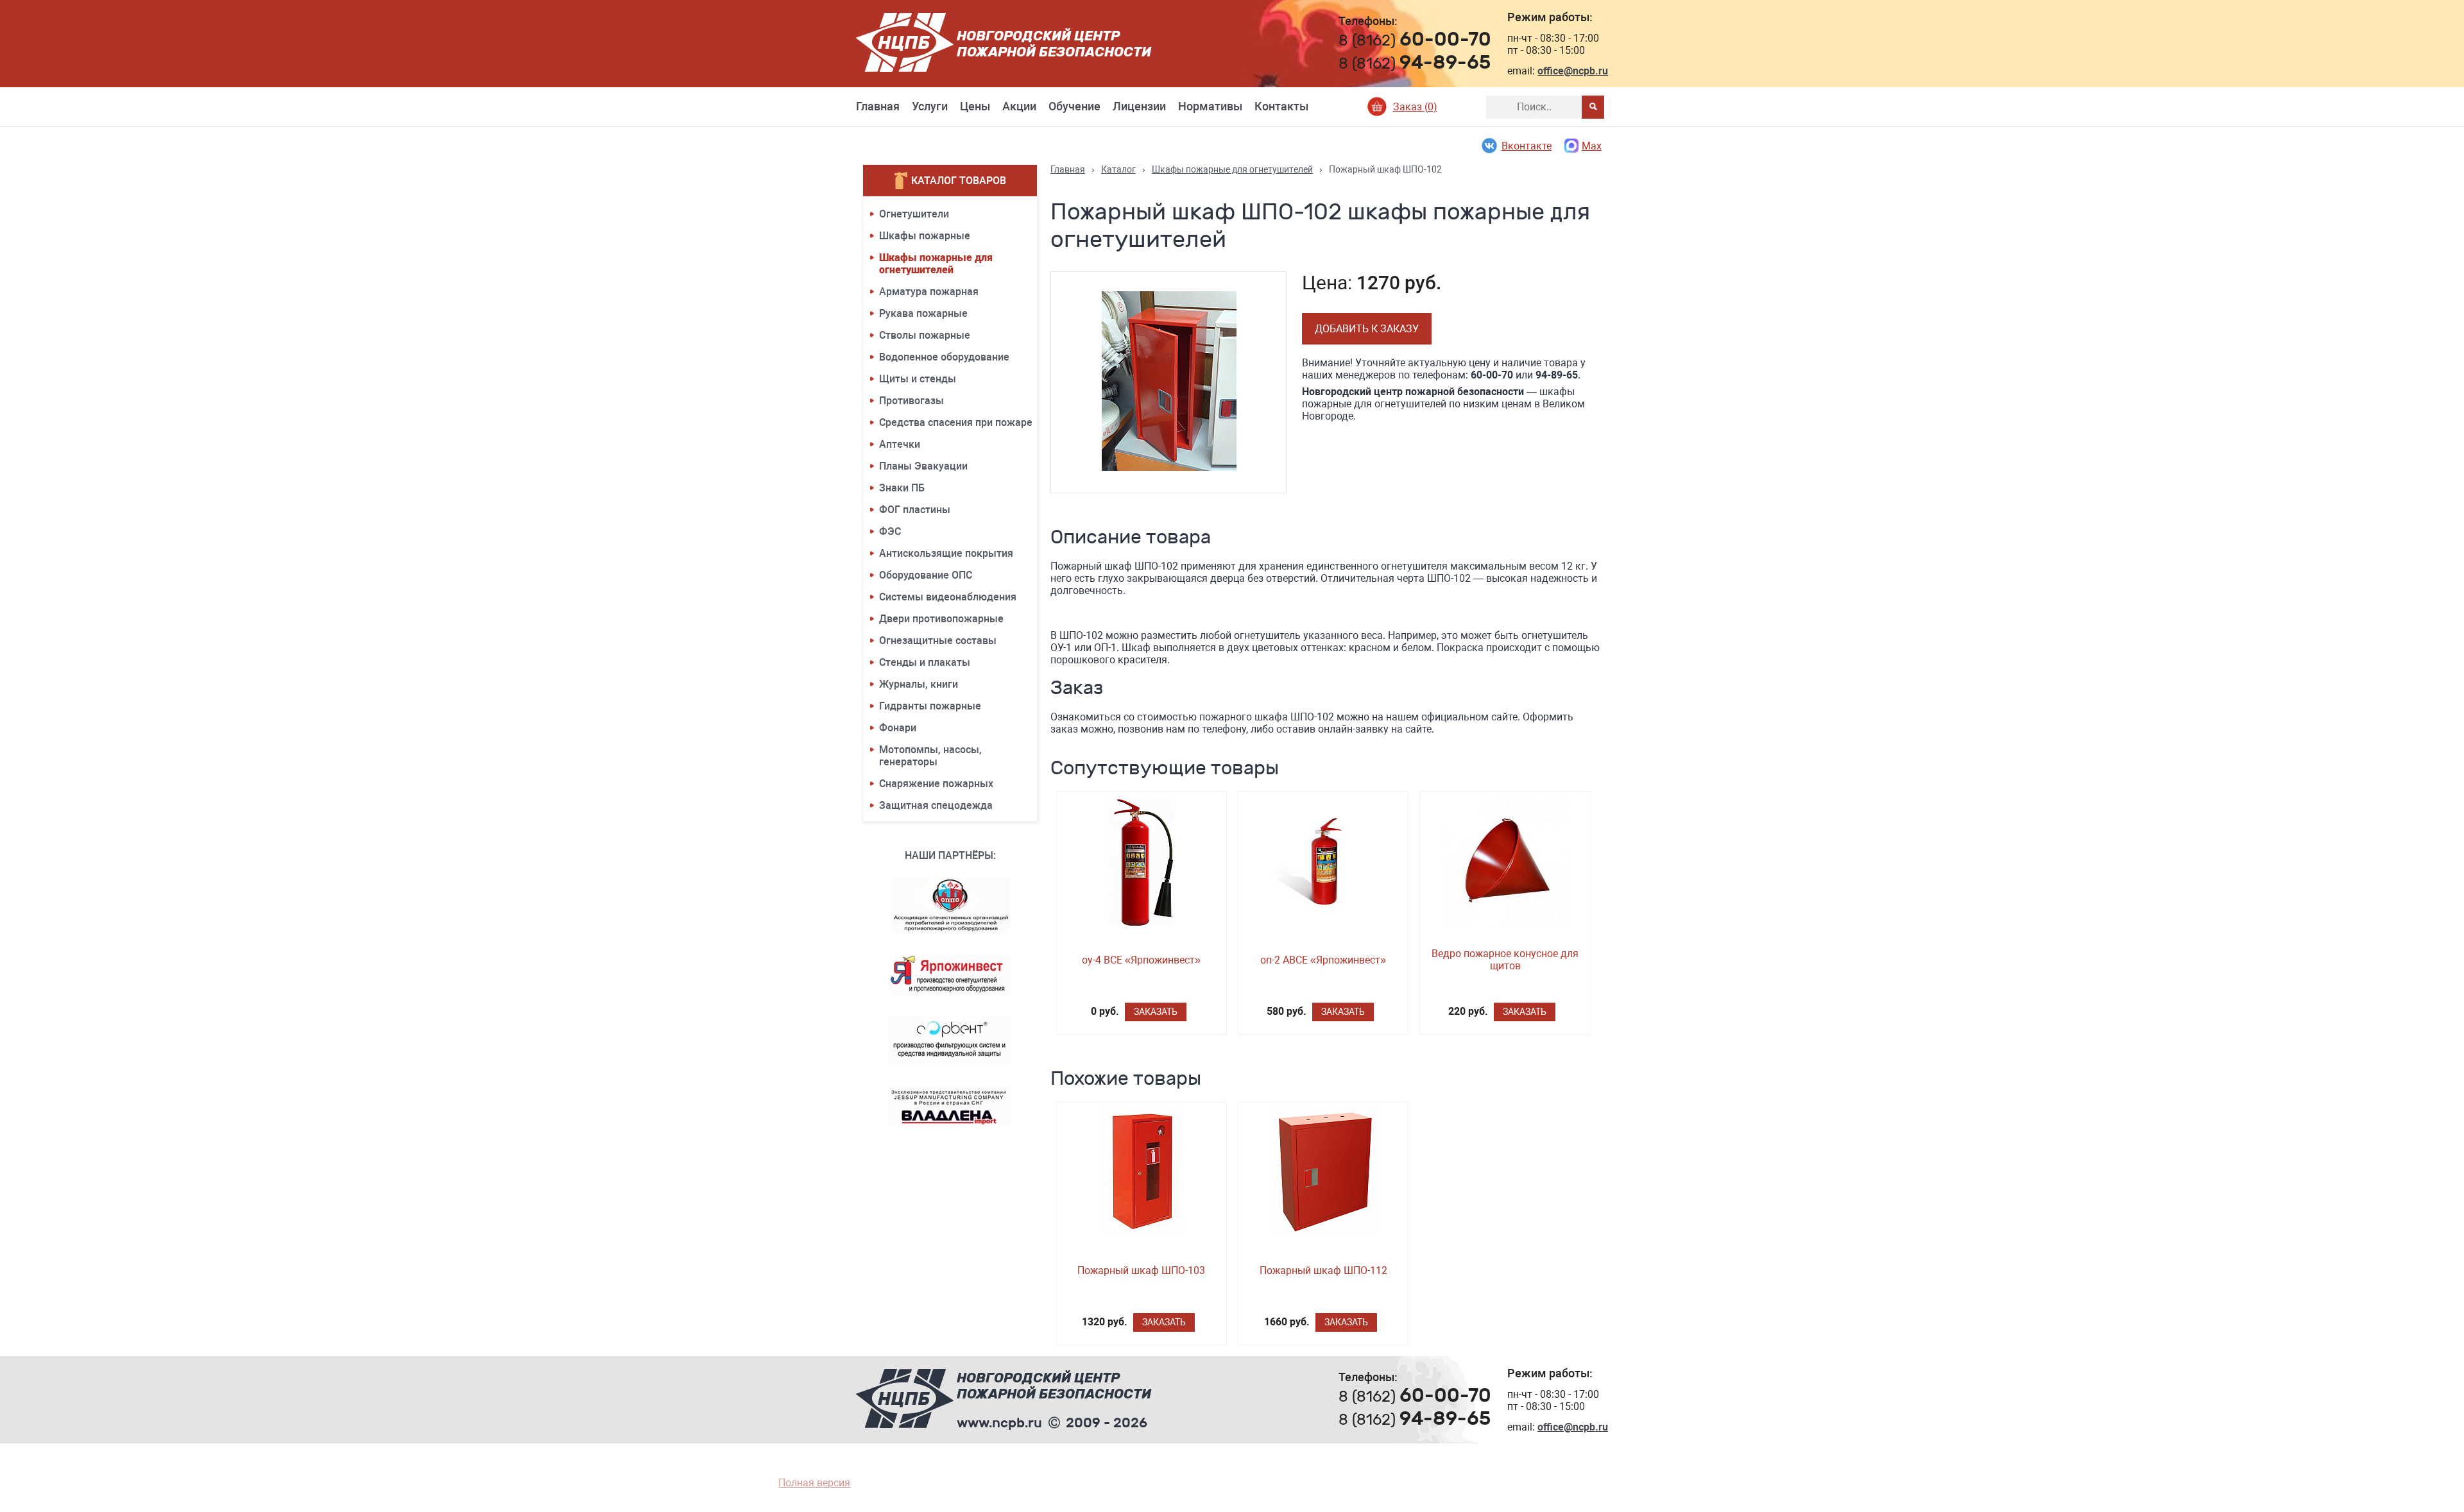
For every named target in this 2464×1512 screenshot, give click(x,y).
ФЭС (890, 531)
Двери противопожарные (941, 619)
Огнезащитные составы (938, 641)
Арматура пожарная (929, 292)
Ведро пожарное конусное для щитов (1505, 960)
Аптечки (900, 444)
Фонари (898, 728)
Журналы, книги (919, 684)
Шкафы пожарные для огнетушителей (936, 264)
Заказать (1156, 1012)
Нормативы (1210, 106)
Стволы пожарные (925, 335)
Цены (975, 106)
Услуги (930, 106)
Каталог (1118, 169)
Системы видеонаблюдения (948, 597)
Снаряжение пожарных (936, 784)
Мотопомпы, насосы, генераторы (930, 756)
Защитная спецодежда (936, 805)
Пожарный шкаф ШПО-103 (1141, 1270)
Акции (1019, 106)
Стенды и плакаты (925, 662)
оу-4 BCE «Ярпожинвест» (1141, 960)
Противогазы (911, 401)
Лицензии (1139, 106)
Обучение (1074, 106)
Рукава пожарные (923, 313)
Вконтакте (1527, 146)
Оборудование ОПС (926, 575)
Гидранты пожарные (930, 706)
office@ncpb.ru (1573, 71)
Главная (878, 106)
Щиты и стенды (918, 379)
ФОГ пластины (915, 510)
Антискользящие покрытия (946, 553)
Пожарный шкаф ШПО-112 (1323, 1270)
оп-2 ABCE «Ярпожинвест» (1323, 960)
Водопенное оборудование (944, 357)
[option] (1169, 382)
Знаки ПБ (902, 488)
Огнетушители (914, 214)
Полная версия (814, 1483)
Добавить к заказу (1367, 329)
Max (1592, 146)
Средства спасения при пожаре (956, 422)
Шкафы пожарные (925, 236)
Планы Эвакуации (923, 466)
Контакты (1281, 106)
